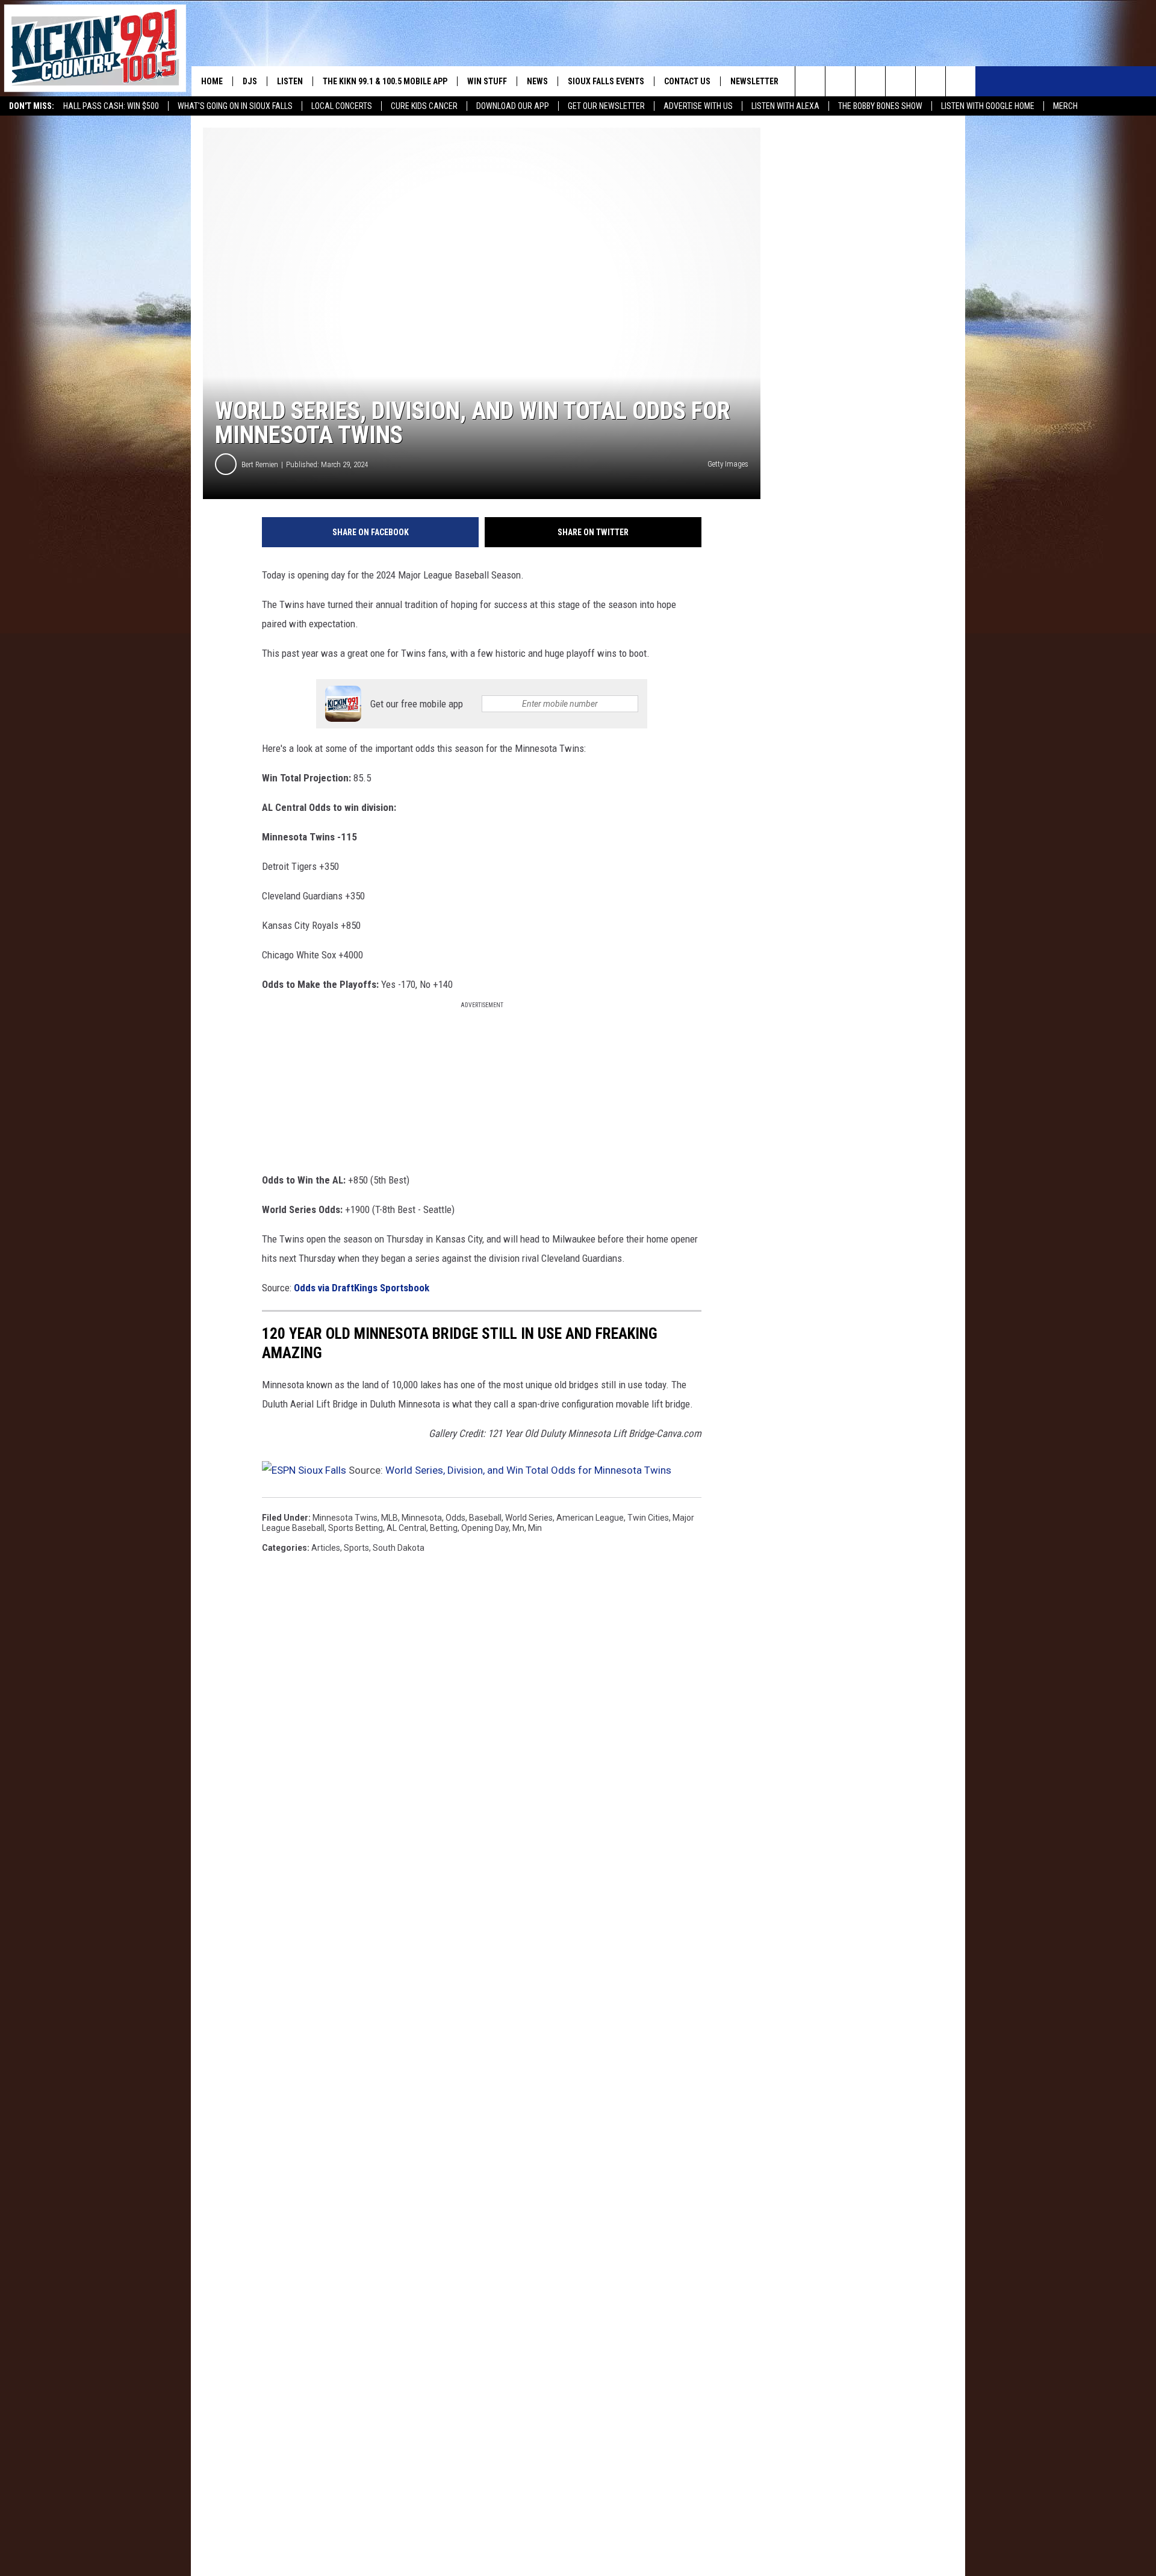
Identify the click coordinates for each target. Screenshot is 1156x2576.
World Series (529, 1518)
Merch (1065, 106)
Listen (290, 81)
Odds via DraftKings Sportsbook (362, 1288)
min (535, 1528)
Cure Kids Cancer (424, 106)
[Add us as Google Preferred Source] (840, 81)
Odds (455, 1518)
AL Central (406, 1528)
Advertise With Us (698, 106)
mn (518, 1528)
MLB (390, 1518)
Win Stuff (487, 81)
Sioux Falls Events (606, 81)
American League (590, 1518)
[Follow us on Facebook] (870, 81)
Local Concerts (342, 106)
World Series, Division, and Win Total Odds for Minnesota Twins (528, 1470)
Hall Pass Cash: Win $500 (111, 106)
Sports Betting (356, 1528)
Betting (444, 1528)
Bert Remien (260, 464)
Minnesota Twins (345, 1518)
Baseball (485, 1518)
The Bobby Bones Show (880, 106)
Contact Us (687, 81)
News (537, 81)
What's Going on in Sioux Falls (235, 106)
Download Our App (513, 106)
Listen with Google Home (988, 106)
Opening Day (485, 1528)
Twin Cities (648, 1518)
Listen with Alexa (785, 106)
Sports (356, 1548)
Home (212, 81)
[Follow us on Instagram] (900, 81)
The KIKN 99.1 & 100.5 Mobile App (385, 81)
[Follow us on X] (931, 81)
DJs (250, 81)
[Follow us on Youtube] (961, 81)
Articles (326, 1548)
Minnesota (422, 1518)
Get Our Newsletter (606, 106)
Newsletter (754, 81)
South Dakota (399, 1548)
